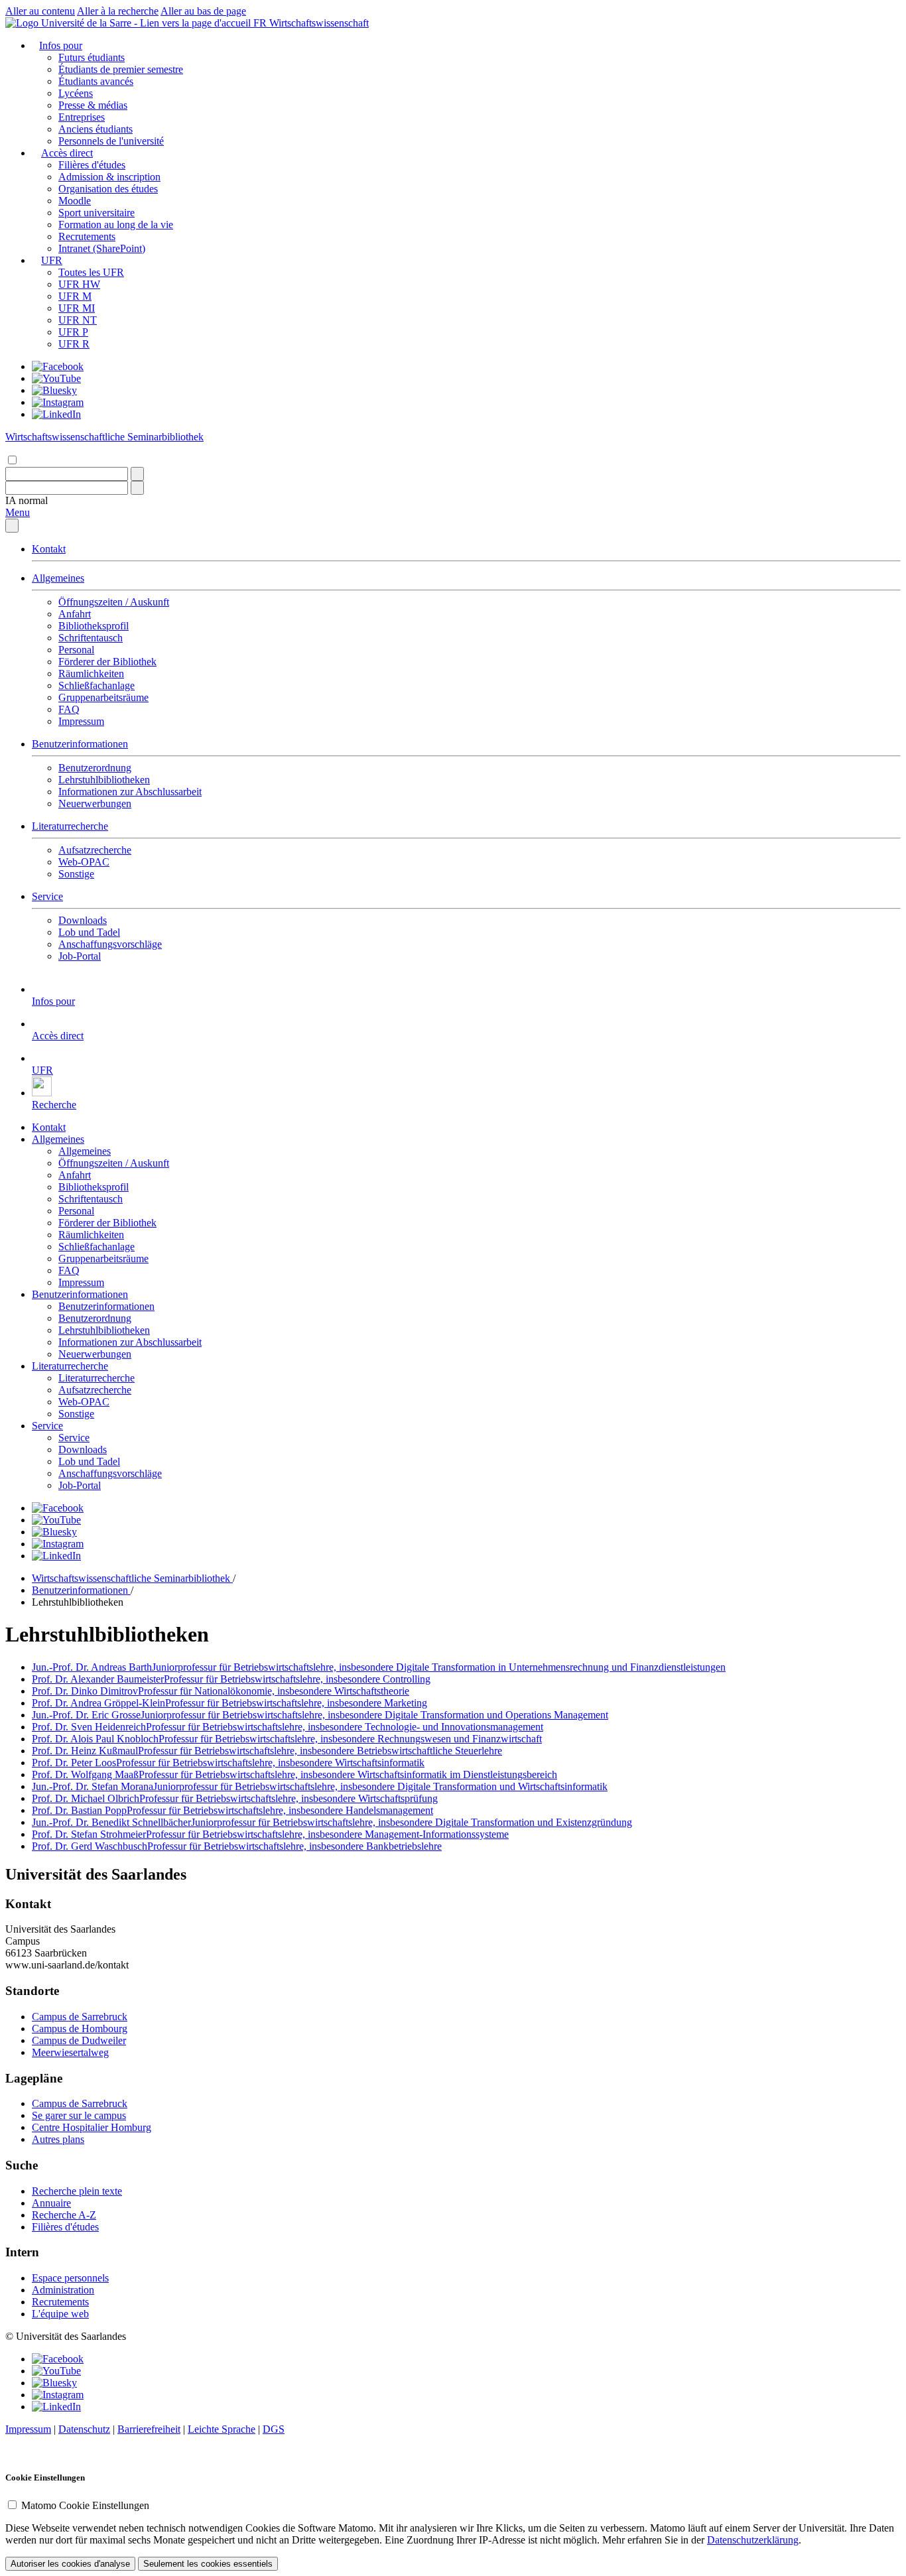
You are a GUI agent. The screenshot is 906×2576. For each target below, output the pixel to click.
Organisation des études (108, 189)
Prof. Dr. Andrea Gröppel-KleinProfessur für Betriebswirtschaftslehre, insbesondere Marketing (229, 1703)
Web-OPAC (84, 862)
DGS (274, 2429)
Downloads (83, 920)
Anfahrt (75, 614)
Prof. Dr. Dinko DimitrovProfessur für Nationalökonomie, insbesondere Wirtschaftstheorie (221, 1691)
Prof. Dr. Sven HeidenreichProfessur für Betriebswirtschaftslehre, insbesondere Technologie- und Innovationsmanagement (288, 1727)
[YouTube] (56, 378)
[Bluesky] (54, 390)
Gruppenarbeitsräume (103, 697)
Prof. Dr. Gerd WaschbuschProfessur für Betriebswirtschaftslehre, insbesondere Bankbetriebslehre (237, 1846)
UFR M (75, 296)
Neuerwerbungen (95, 804)
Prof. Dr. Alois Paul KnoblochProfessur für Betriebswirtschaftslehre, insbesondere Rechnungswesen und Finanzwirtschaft (287, 1739)
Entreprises (82, 117)
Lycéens (76, 93)
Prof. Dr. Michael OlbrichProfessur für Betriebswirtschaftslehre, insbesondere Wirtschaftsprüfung (235, 1798)
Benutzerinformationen (80, 744)
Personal (76, 650)
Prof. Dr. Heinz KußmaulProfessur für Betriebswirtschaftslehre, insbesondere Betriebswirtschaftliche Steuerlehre (267, 1751)
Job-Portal (80, 956)
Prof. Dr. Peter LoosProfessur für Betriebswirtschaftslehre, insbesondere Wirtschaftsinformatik (228, 1763)
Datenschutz (84, 2429)
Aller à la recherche (118, 11)
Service (47, 896)
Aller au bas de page (203, 11)
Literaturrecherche (70, 826)
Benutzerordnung (95, 768)
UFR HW (79, 284)
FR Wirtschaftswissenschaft (311, 23)
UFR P (73, 332)
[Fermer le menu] (12, 526)
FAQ (69, 709)
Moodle (75, 201)
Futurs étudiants (92, 57)
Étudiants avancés (96, 81)
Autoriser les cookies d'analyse (70, 2564)
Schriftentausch (91, 638)
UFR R (74, 344)
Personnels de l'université (111, 141)
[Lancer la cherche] (137, 474)
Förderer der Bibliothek (107, 662)
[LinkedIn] (56, 414)
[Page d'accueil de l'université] (129, 23)
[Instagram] (58, 402)
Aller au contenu (40, 11)
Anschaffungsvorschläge (110, 944)
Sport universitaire (97, 213)
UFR (52, 260)
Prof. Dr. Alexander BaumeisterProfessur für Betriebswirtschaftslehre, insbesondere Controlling (231, 1679)
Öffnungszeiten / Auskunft (114, 602)
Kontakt (49, 549)
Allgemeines (58, 578)
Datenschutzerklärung (753, 2540)
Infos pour (61, 45)
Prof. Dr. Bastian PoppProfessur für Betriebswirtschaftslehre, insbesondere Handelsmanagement (232, 1810)
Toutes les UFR (91, 272)
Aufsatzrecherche (95, 850)
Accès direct (67, 153)
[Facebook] (58, 366)
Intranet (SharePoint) (102, 248)
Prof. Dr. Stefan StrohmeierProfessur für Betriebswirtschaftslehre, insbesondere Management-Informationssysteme (270, 1834)
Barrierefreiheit (149, 2429)
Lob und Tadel (89, 932)
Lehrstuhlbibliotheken (104, 780)
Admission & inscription (109, 177)
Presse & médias (93, 105)
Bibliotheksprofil (94, 626)
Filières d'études (92, 165)
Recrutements (87, 236)
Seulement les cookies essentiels (208, 2564)
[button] (27, 500)
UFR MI (77, 308)
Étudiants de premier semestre (121, 69)
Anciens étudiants (96, 129)
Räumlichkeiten (91, 674)
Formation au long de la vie (116, 225)
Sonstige (76, 874)
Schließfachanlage (97, 685)
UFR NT (78, 320)
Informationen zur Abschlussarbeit (130, 792)
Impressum (81, 721)
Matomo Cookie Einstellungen (85, 2505)
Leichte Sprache (222, 2429)
